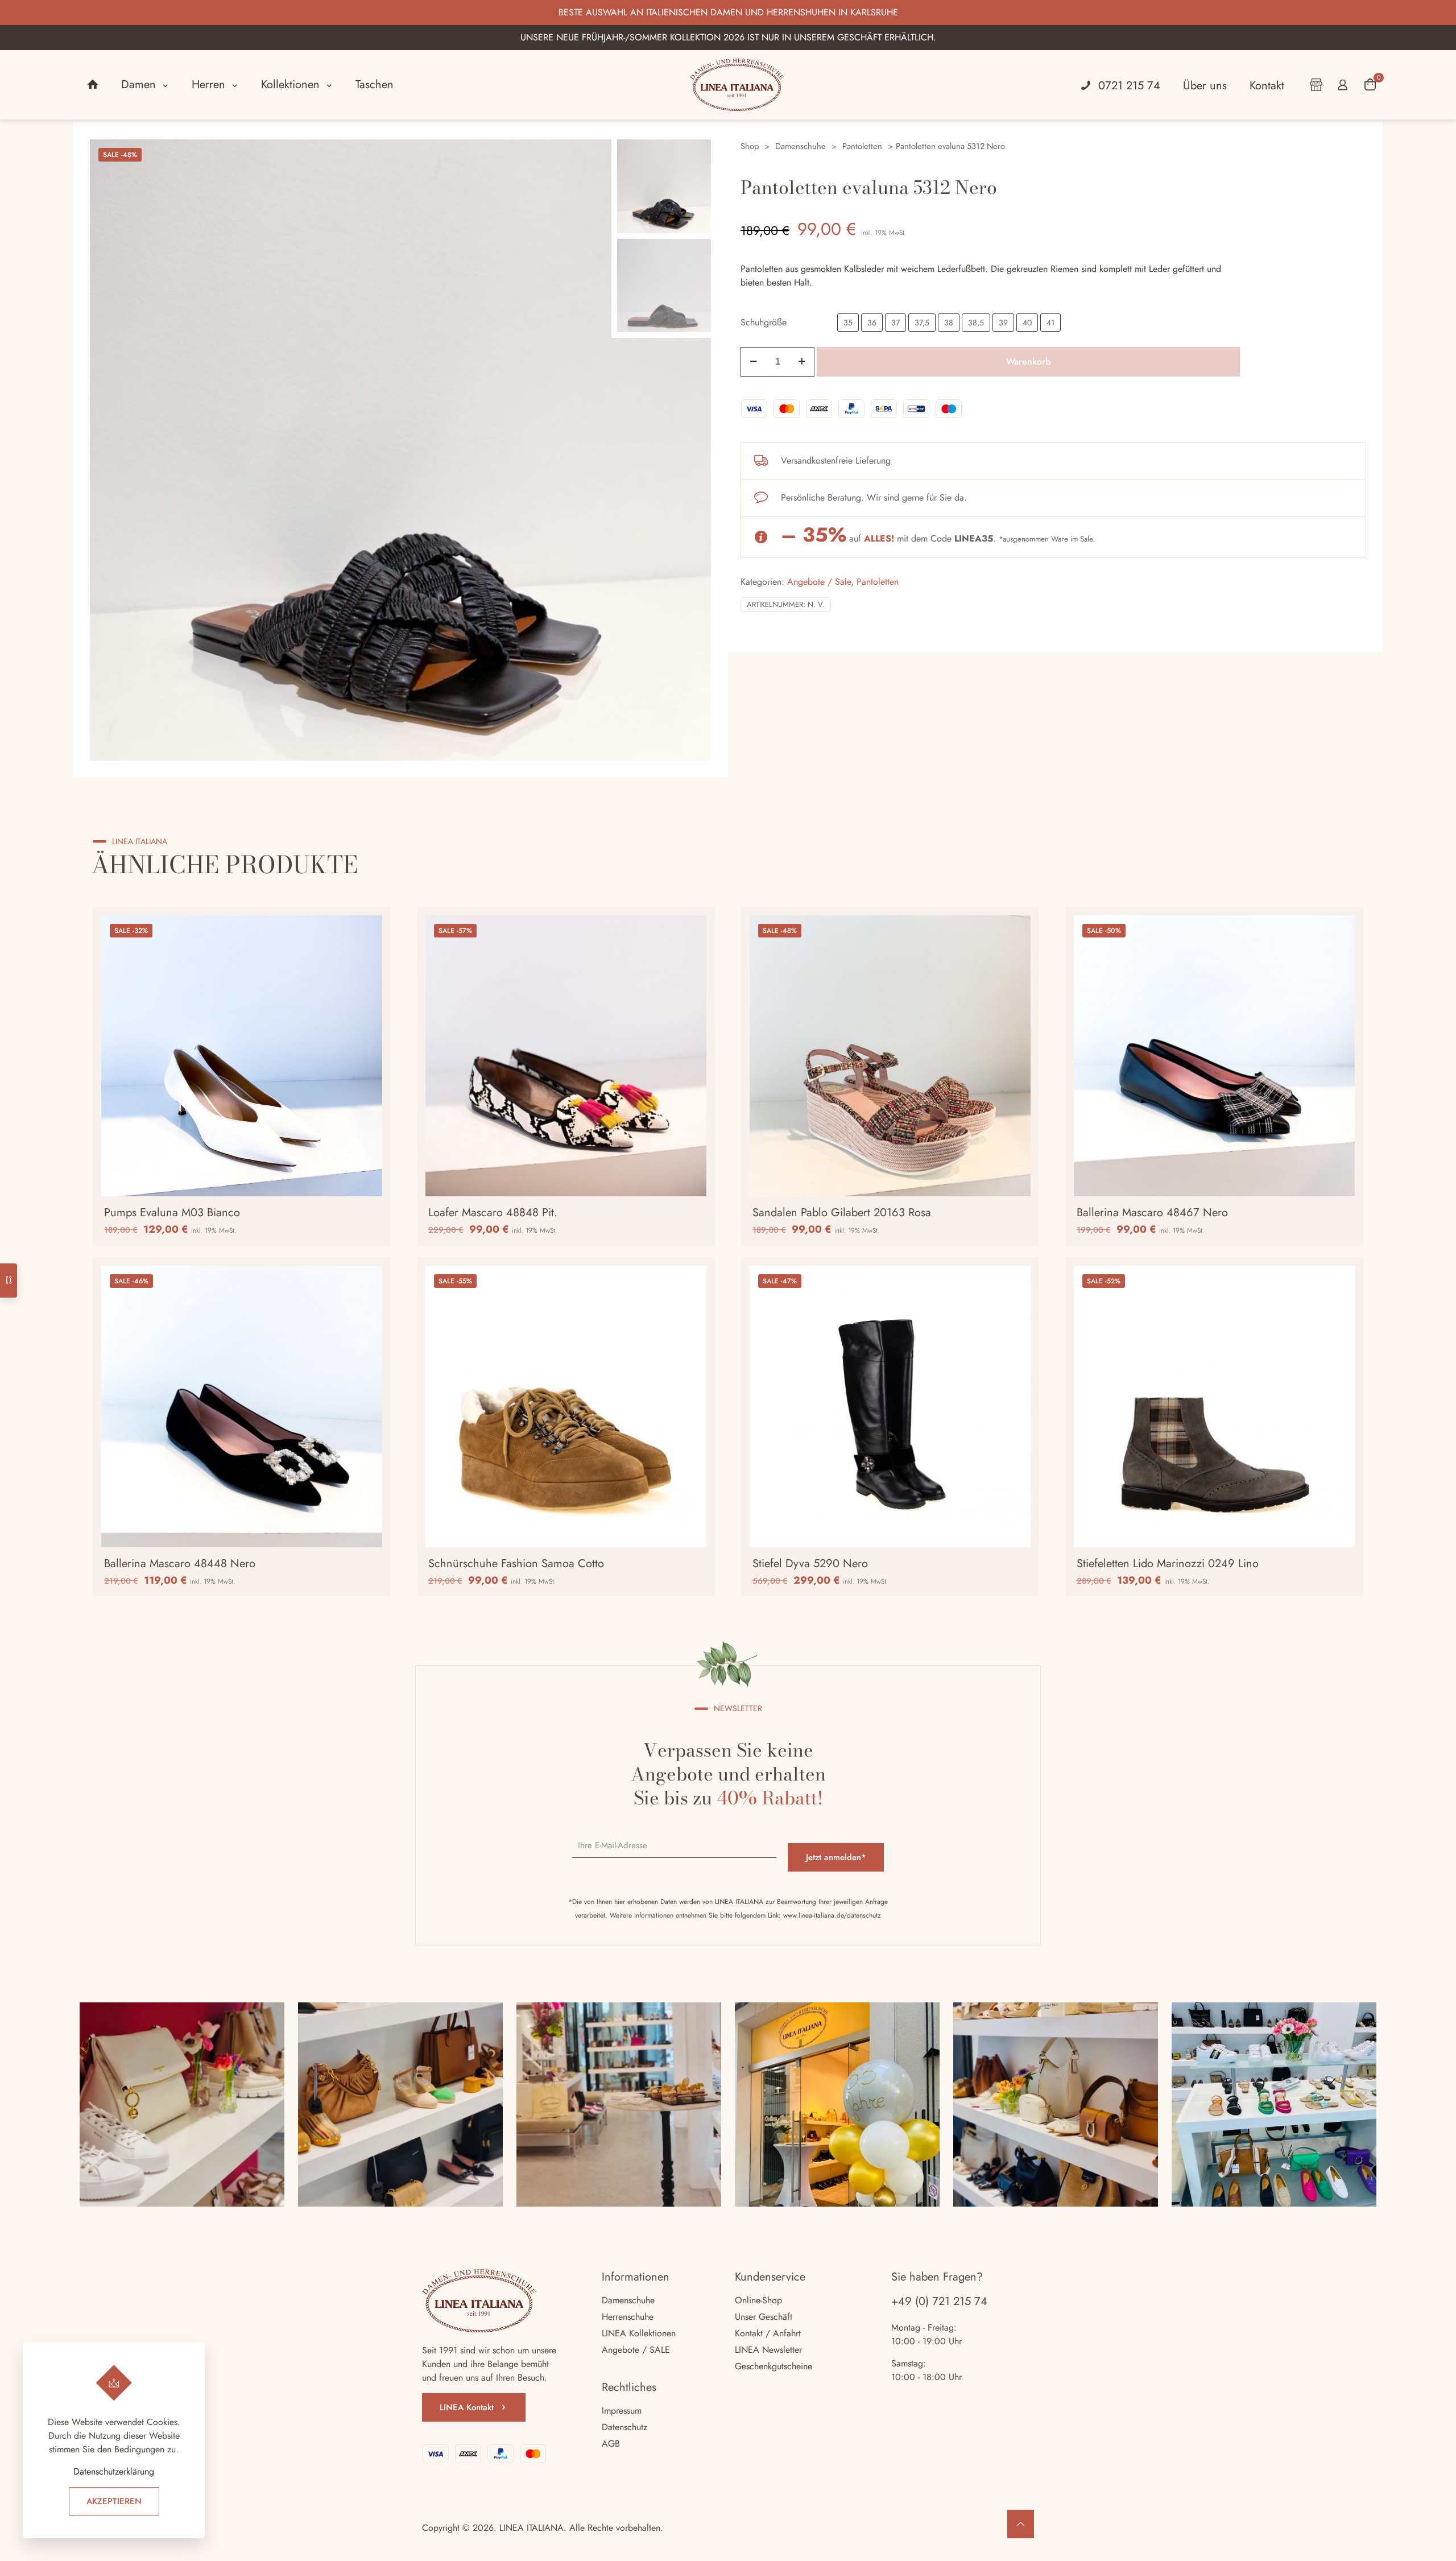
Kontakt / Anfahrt (768, 2333)
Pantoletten (862, 146)
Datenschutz (624, 2427)
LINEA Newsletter (768, 2350)
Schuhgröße (764, 322)
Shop (750, 146)
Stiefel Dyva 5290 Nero (810, 1564)
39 (1003, 323)
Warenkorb (1028, 362)
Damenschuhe (801, 146)
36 (872, 323)
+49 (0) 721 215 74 (939, 2301)
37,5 (922, 323)
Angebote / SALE (636, 2350)
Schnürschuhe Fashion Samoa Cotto (516, 1564)
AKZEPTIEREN (114, 2501)
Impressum (622, 2411)
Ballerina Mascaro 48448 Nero (180, 1564)
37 (895, 323)
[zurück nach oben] (1021, 2524)
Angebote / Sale (819, 582)
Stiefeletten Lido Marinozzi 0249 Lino (1168, 1564)
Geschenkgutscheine (773, 2366)
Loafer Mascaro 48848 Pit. (493, 1213)
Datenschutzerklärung (114, 2471)
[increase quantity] (802, 362)
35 (848, 323)
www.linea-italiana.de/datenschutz (832, 1915)
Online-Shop (758, 2300)
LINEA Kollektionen (639, 2333)
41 (1050, 323)
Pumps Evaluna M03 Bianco (172, 1213)
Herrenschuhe (628, 2317)
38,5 (976, 323)
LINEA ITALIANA (531, 2528)
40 (1027, 323)
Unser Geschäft (764, 2317)
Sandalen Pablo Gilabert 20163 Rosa (842, 1213)
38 (949, 323)
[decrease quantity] (753, 362)
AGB (611, 2444)
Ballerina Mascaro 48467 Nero (1152, 1213)
